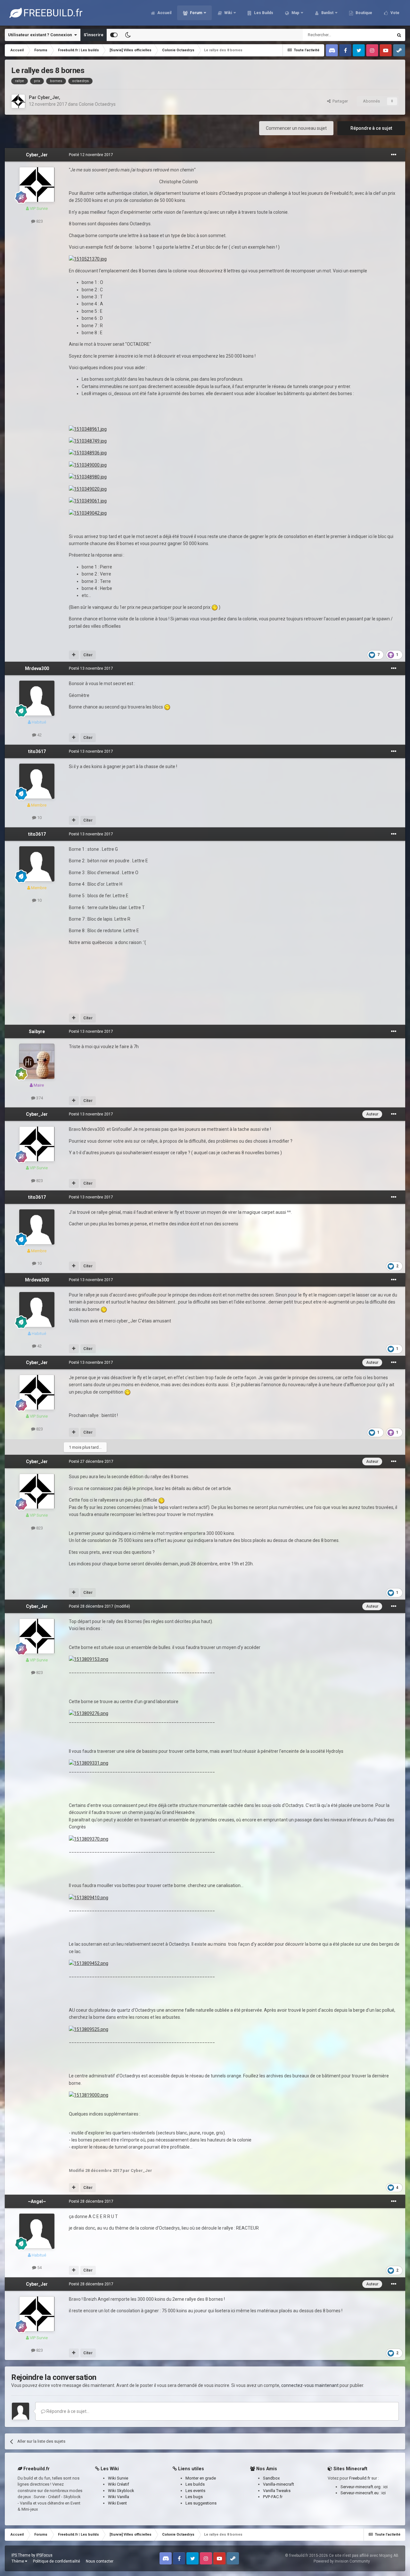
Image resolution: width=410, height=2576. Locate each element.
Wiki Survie (118, 2478)
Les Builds (263, 13)
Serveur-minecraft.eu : (361, 2493)
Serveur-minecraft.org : (362, 2487)
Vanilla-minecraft (279, 2484)
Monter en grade (201, 2478)
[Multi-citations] (74, 655)
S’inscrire (94, 35)
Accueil (164, 13)
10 (39, 818)
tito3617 (37, 751)
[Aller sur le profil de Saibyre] (37, 1061)
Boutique (363, 13)
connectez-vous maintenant (310, 2385)
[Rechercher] (399, 35)
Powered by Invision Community (342, 2561)
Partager (339, 101)
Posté (91, 155)
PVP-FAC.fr (273, 2497)
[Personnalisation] (114, 35)
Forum (196, 13)
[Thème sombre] (128, 35)
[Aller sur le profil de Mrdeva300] (37, 698)
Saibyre (37, 1031)
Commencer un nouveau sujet (296, 128)
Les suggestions (201, 2503)
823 (39, 221)
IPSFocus (44, 2555)
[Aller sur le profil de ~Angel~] (37, 2231)
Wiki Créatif (119, 2484)
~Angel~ (37, 2201)
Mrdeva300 (37, 668)
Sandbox (271, 2478)
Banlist (327, 13)
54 (39, 2268)
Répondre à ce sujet (371, 128)
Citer (88, 655)
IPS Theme (21, 2555)
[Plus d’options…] (394, 155)
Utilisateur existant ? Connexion (41, 35)
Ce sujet (377, 35)
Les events (195, 2491)
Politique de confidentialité (57, 2561)
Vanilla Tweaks (277, 2491)
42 (39, 735)
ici (385, 2487)
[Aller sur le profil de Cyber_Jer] (18, 101)
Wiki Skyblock (121, 2491)
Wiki (228, 13)
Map (295, 13)
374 (39, 1098)
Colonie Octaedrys (97, 104)
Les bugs (194, 2497)
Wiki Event (117, 2503)
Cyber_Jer (48, 97)
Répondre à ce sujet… (67, 2411)
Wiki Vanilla (119, 2497)
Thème (18, 2561)
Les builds (195, 2484)
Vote (394, 13)
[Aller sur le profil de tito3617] (37, 781)
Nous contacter (100, 2561)
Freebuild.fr (360, 2478)
